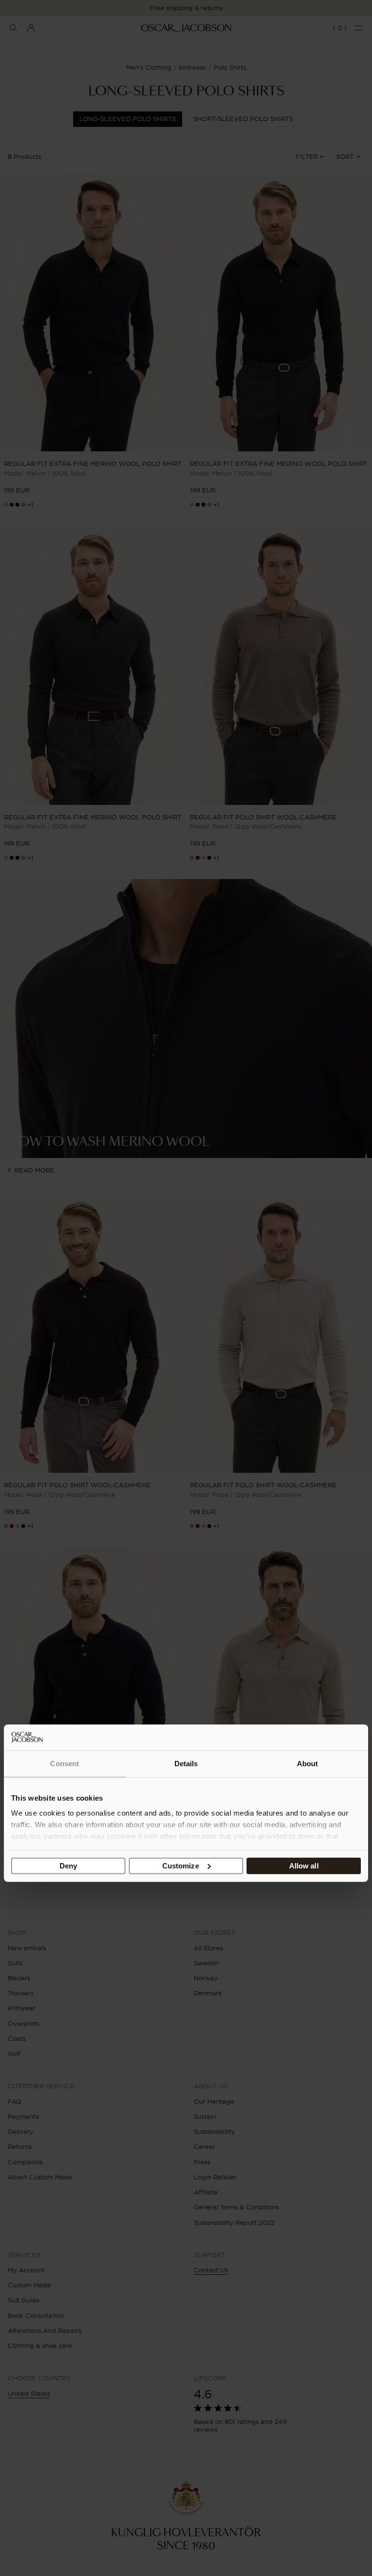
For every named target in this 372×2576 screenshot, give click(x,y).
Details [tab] (186, 1764)
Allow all (304, 1866)
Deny (68, 1866)
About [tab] (308, 1764)
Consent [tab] (64, 1764)
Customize (181, 1866)
